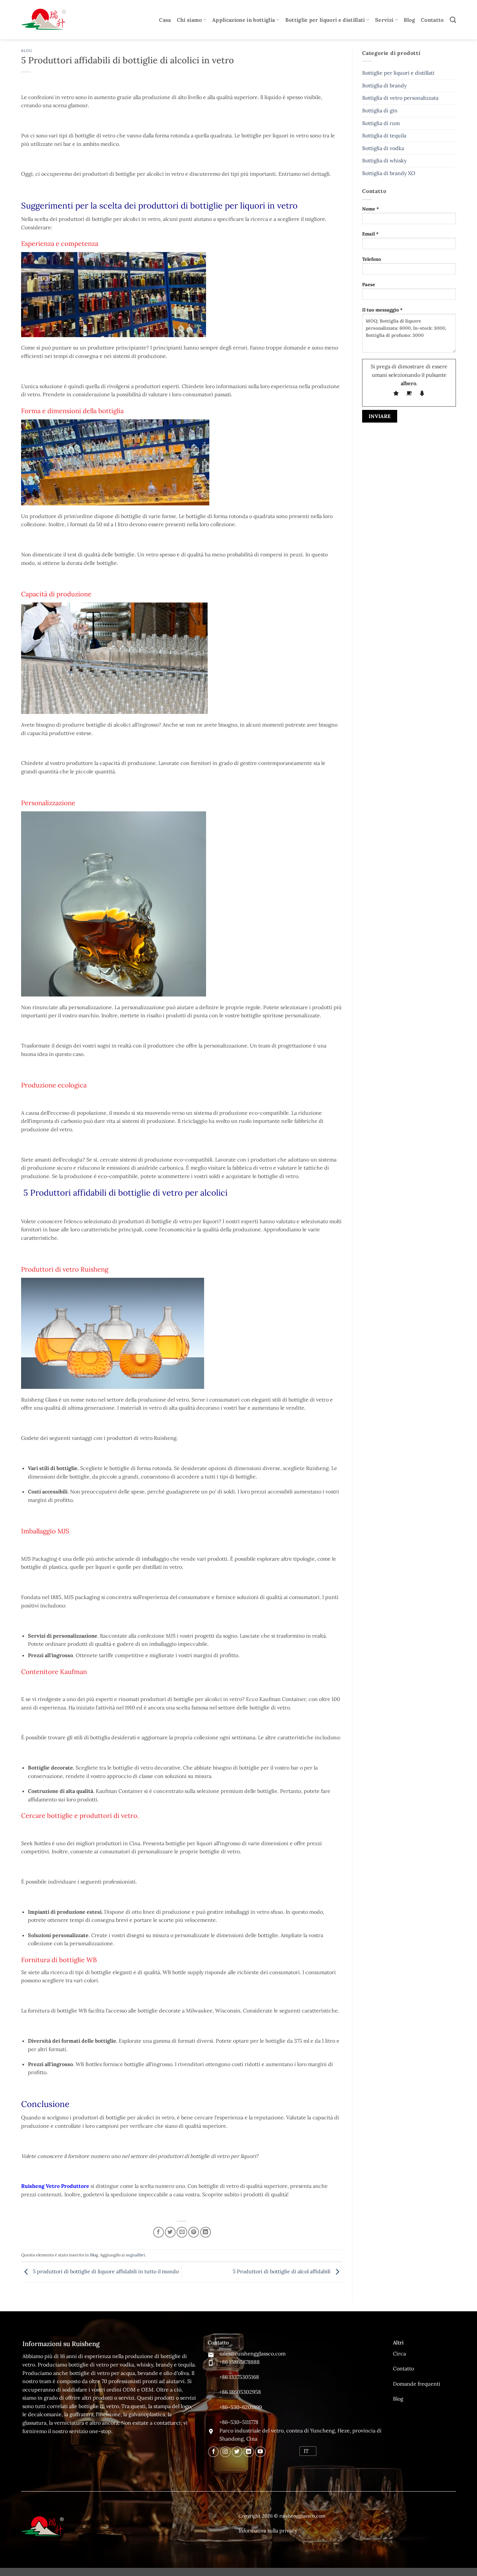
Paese (369, 285)
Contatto (432, 20)
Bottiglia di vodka (383, 148)
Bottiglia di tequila (384, 135)
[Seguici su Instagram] (225, 2452)
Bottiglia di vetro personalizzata (400, 98)
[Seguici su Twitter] (237, 2452)
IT (306, 2451)
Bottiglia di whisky (384, 160)
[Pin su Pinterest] (194, 2232)
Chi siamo (190, 20)
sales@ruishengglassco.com (252, 2354)
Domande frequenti (417, 2384)
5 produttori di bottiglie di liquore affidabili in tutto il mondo (105, 2271)
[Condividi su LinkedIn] (206, 2232)
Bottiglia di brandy (384, 85)
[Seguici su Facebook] (213, 2452)
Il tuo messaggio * (382, 310)
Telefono (372, 259)
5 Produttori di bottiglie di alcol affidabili (282, 2271)
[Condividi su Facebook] (159, 2232)
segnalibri (135, 2255)
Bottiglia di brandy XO (389, 173)
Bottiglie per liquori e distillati (325, 20)
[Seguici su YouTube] (260, 2452)
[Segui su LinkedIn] (249, 2452)
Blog (409, 20)
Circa (399, 2354)
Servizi (384, 20)
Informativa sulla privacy (268, 2531)
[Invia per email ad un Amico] (182, 2232)
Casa (165, 20)
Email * (370, 234)
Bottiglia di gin (380, 110)
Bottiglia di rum (381, 123)
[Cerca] (453, 20)
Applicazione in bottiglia (244, 20)
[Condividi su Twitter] (170, 2232)
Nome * (371, 209)
